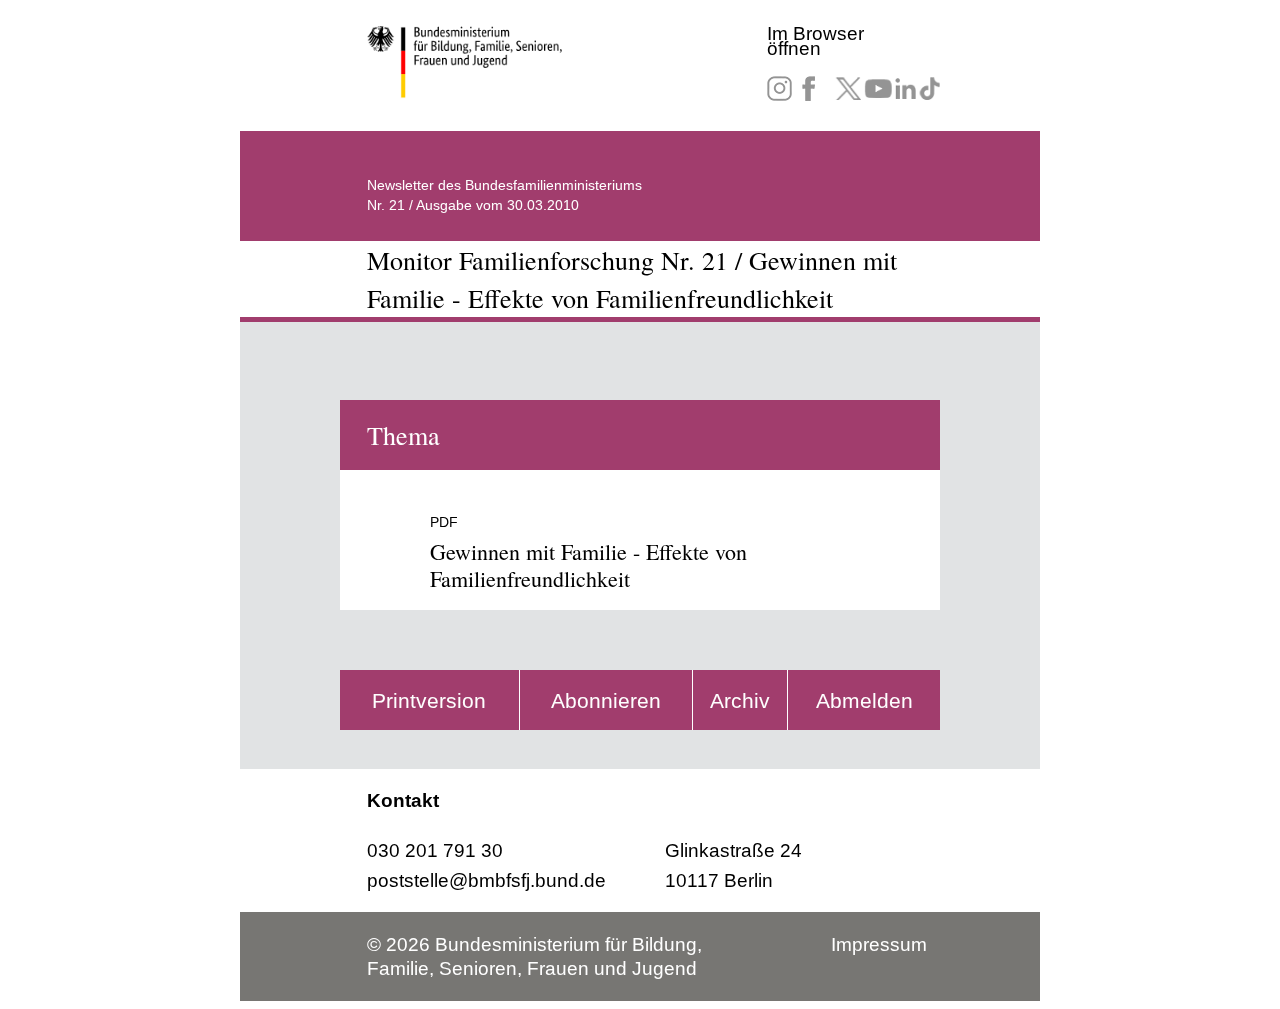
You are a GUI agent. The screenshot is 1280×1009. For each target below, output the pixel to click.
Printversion (429, 700)
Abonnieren (606, 700)
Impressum (879, 944)
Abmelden (864, 700)
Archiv (740, 700)
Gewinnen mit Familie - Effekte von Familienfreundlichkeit (588, 565)
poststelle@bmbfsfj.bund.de (486, 880)
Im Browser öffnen (815, 41)
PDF (444, 522)
